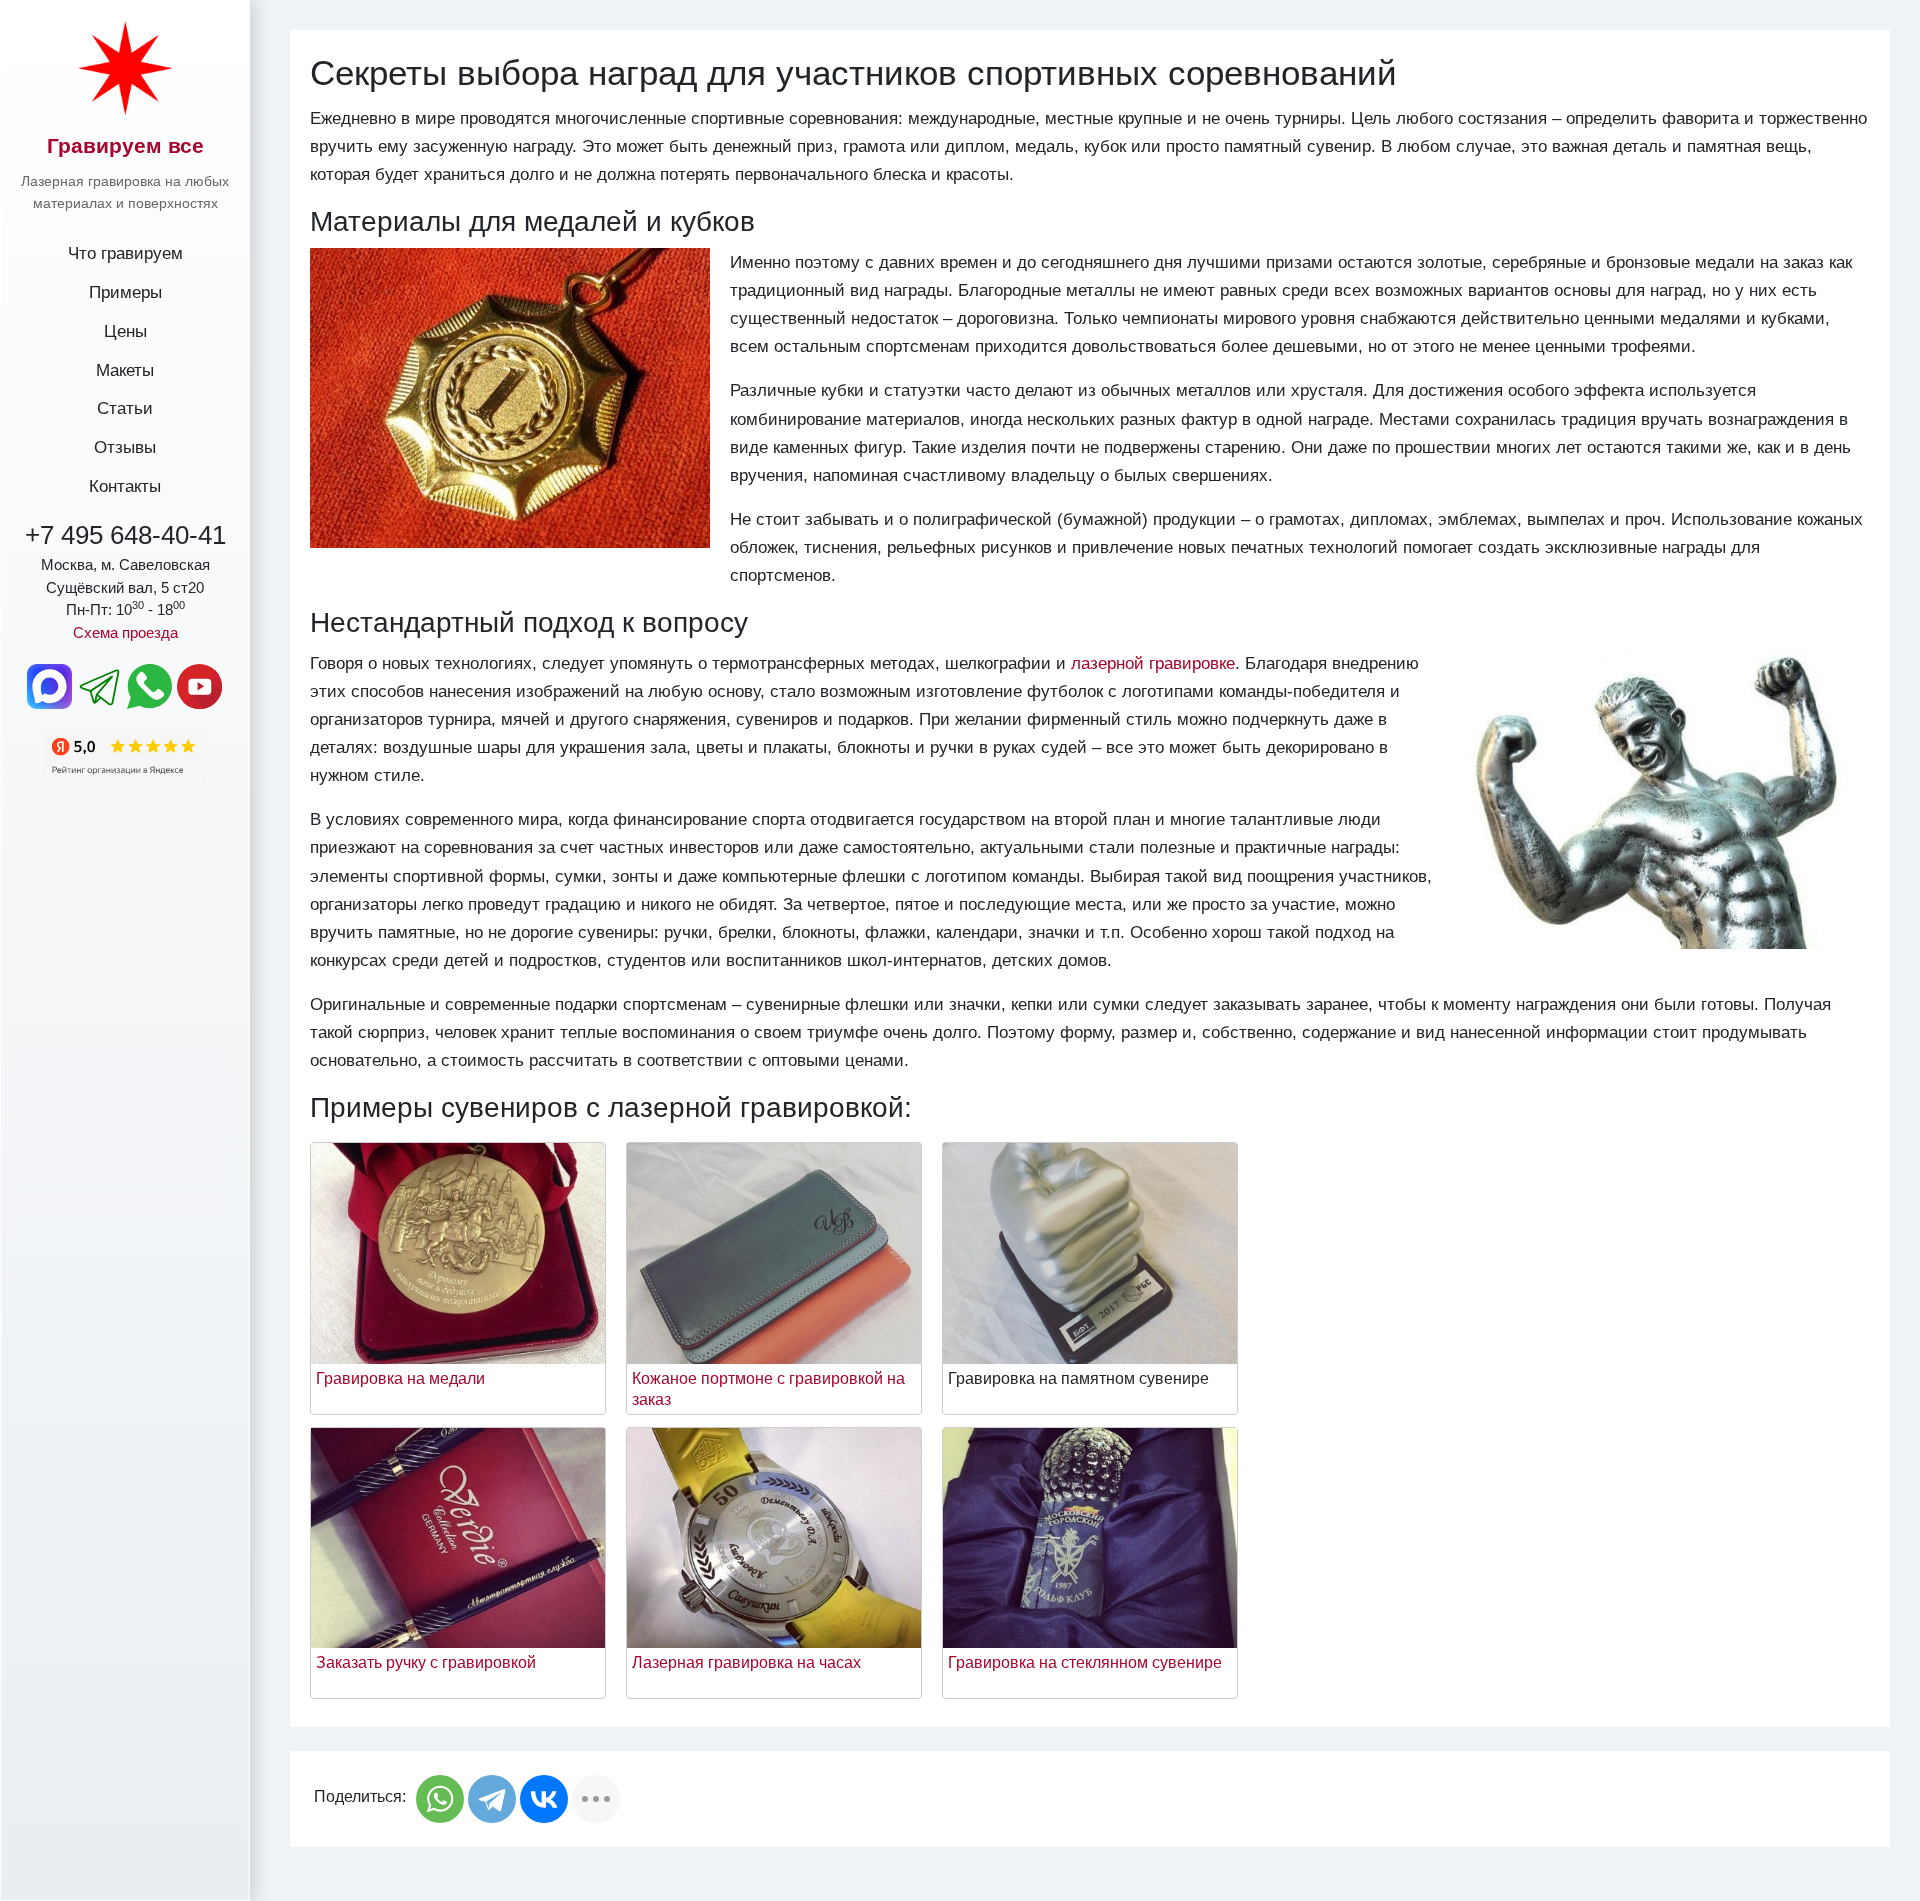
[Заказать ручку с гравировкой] (458, 1536)
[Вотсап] (150, 686)
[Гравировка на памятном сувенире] (1090, 1251)
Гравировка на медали (400, 1378)
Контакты (125, 486)
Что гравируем (125, 253)
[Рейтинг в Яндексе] (125, 755)
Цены (125, 331)
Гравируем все (125, 145)
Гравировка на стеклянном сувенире (1085, 1662)
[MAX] (50, 686)
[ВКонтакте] (544, 1799)
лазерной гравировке (1153, 663)
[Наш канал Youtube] (200, 686)
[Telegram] (492, 1799)
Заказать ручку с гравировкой (426, 1662)
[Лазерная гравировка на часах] (774, 1536)
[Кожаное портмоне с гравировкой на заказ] (774, 1251)
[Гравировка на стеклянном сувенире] (1090, 1536)
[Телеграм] (100, 686)
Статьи (125, 408)
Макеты (125, 370)
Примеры (125, 292)
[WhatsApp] (440, 1799)
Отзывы (125, 447)
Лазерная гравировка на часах (746, 1662)
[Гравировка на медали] (458, 1251)
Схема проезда (125, 632)
